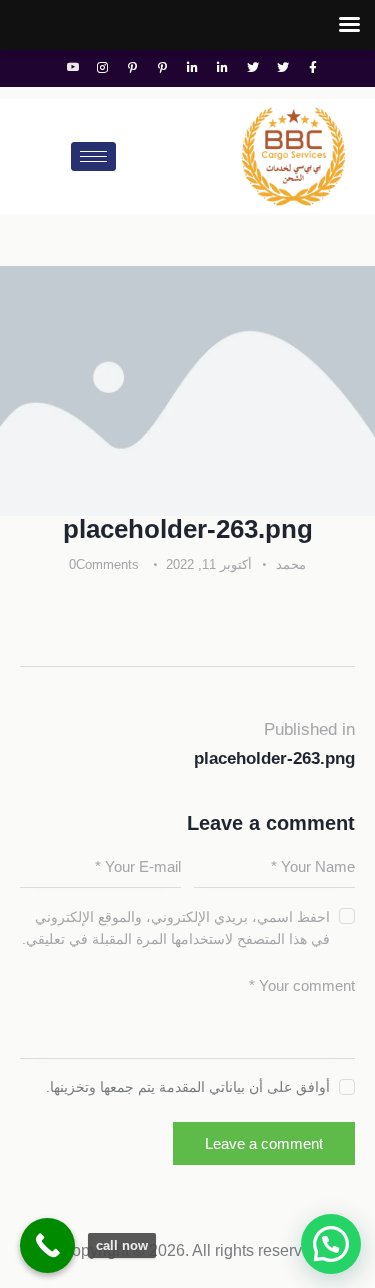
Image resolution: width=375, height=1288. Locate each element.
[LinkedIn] (223, 68)
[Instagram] (103, 68)
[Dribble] (163, 68)
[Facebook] (313, 68)
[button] (331, 1244)
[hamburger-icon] (93, 156)
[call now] (47, 1245)
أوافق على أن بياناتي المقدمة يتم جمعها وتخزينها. (188, 1087)
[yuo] (73, 68)
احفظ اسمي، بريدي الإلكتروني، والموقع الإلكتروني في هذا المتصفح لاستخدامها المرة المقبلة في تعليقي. (176, 928)
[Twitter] (283, 68)
